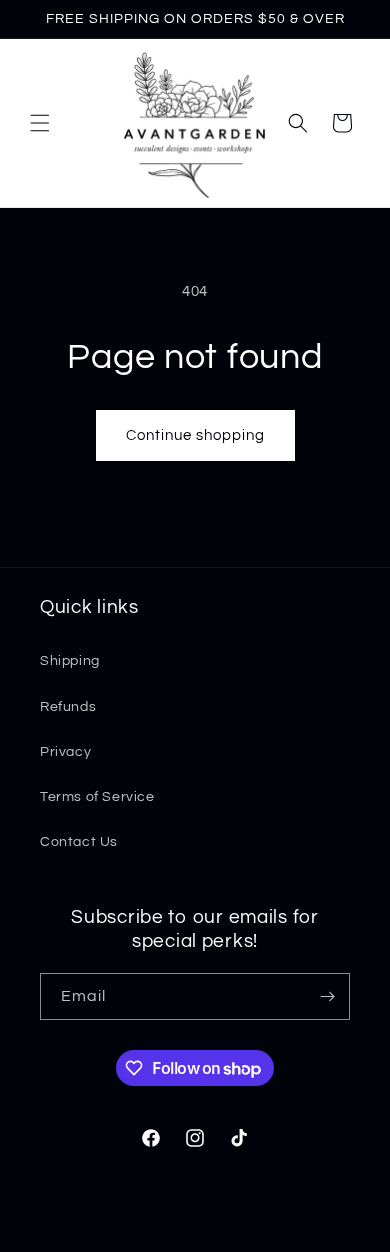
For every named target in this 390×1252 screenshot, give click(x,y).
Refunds (68, 707)
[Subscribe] (327, 996)
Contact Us (79, 842)
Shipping (70, 661)
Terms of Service (97, 797)
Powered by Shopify (305, 1234)
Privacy (65, 752)
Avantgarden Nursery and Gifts (161, 1234)
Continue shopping (195, 435)
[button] (40, 123)
